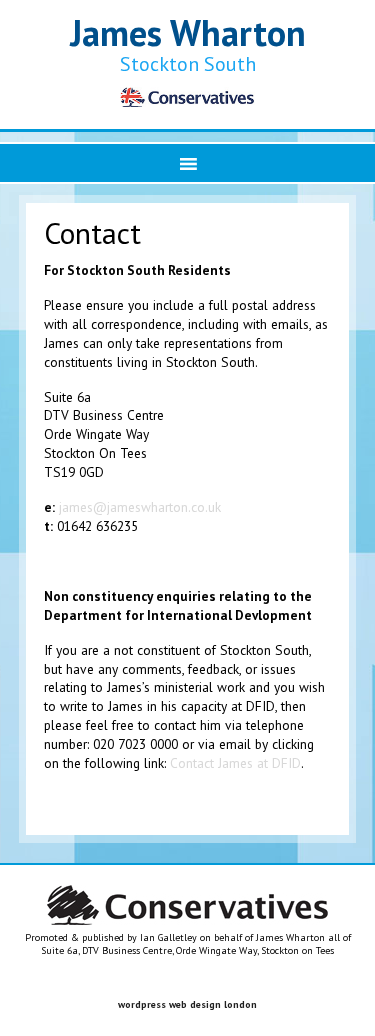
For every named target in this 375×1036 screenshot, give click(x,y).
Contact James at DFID (235, 763)
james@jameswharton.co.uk (140, 507)
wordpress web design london (187, 1004)
